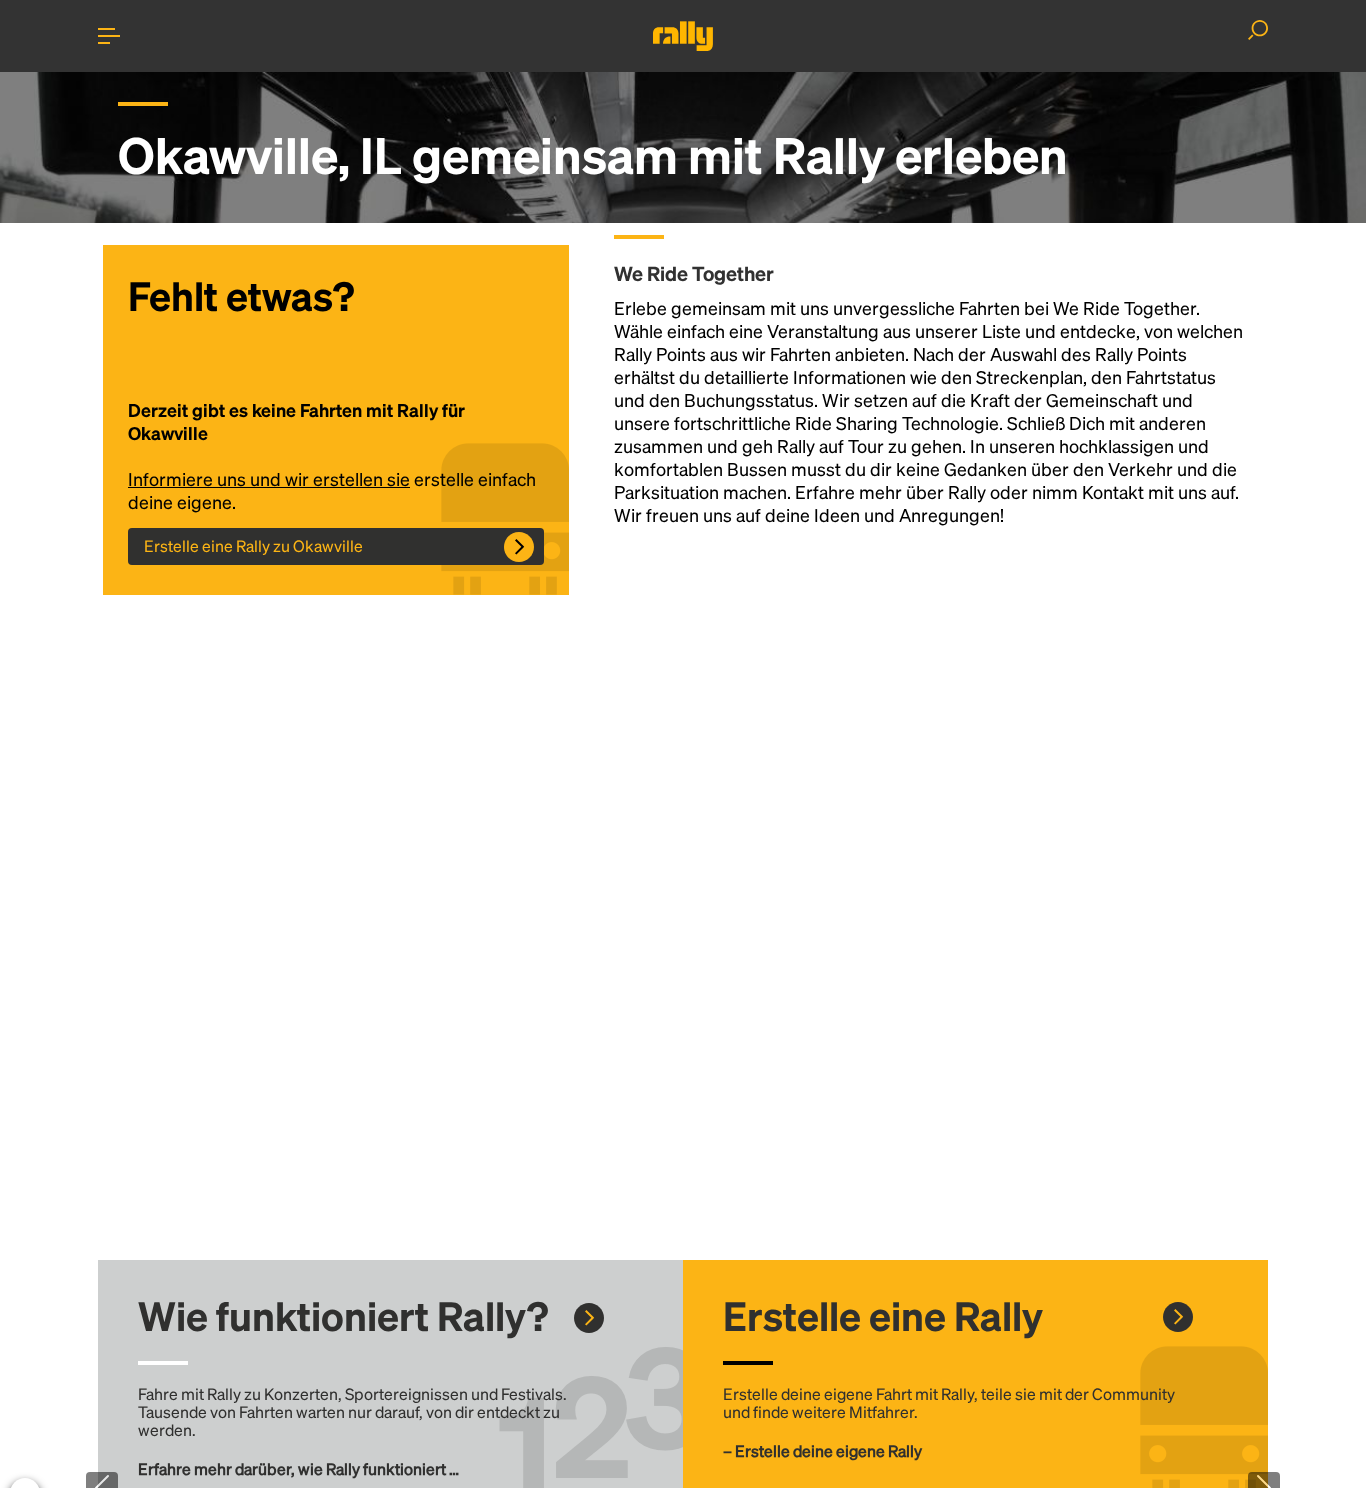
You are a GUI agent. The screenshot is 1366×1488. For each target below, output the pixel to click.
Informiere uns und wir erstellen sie (269, 478)
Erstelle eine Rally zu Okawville (253, 545)
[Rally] (683, 36)
